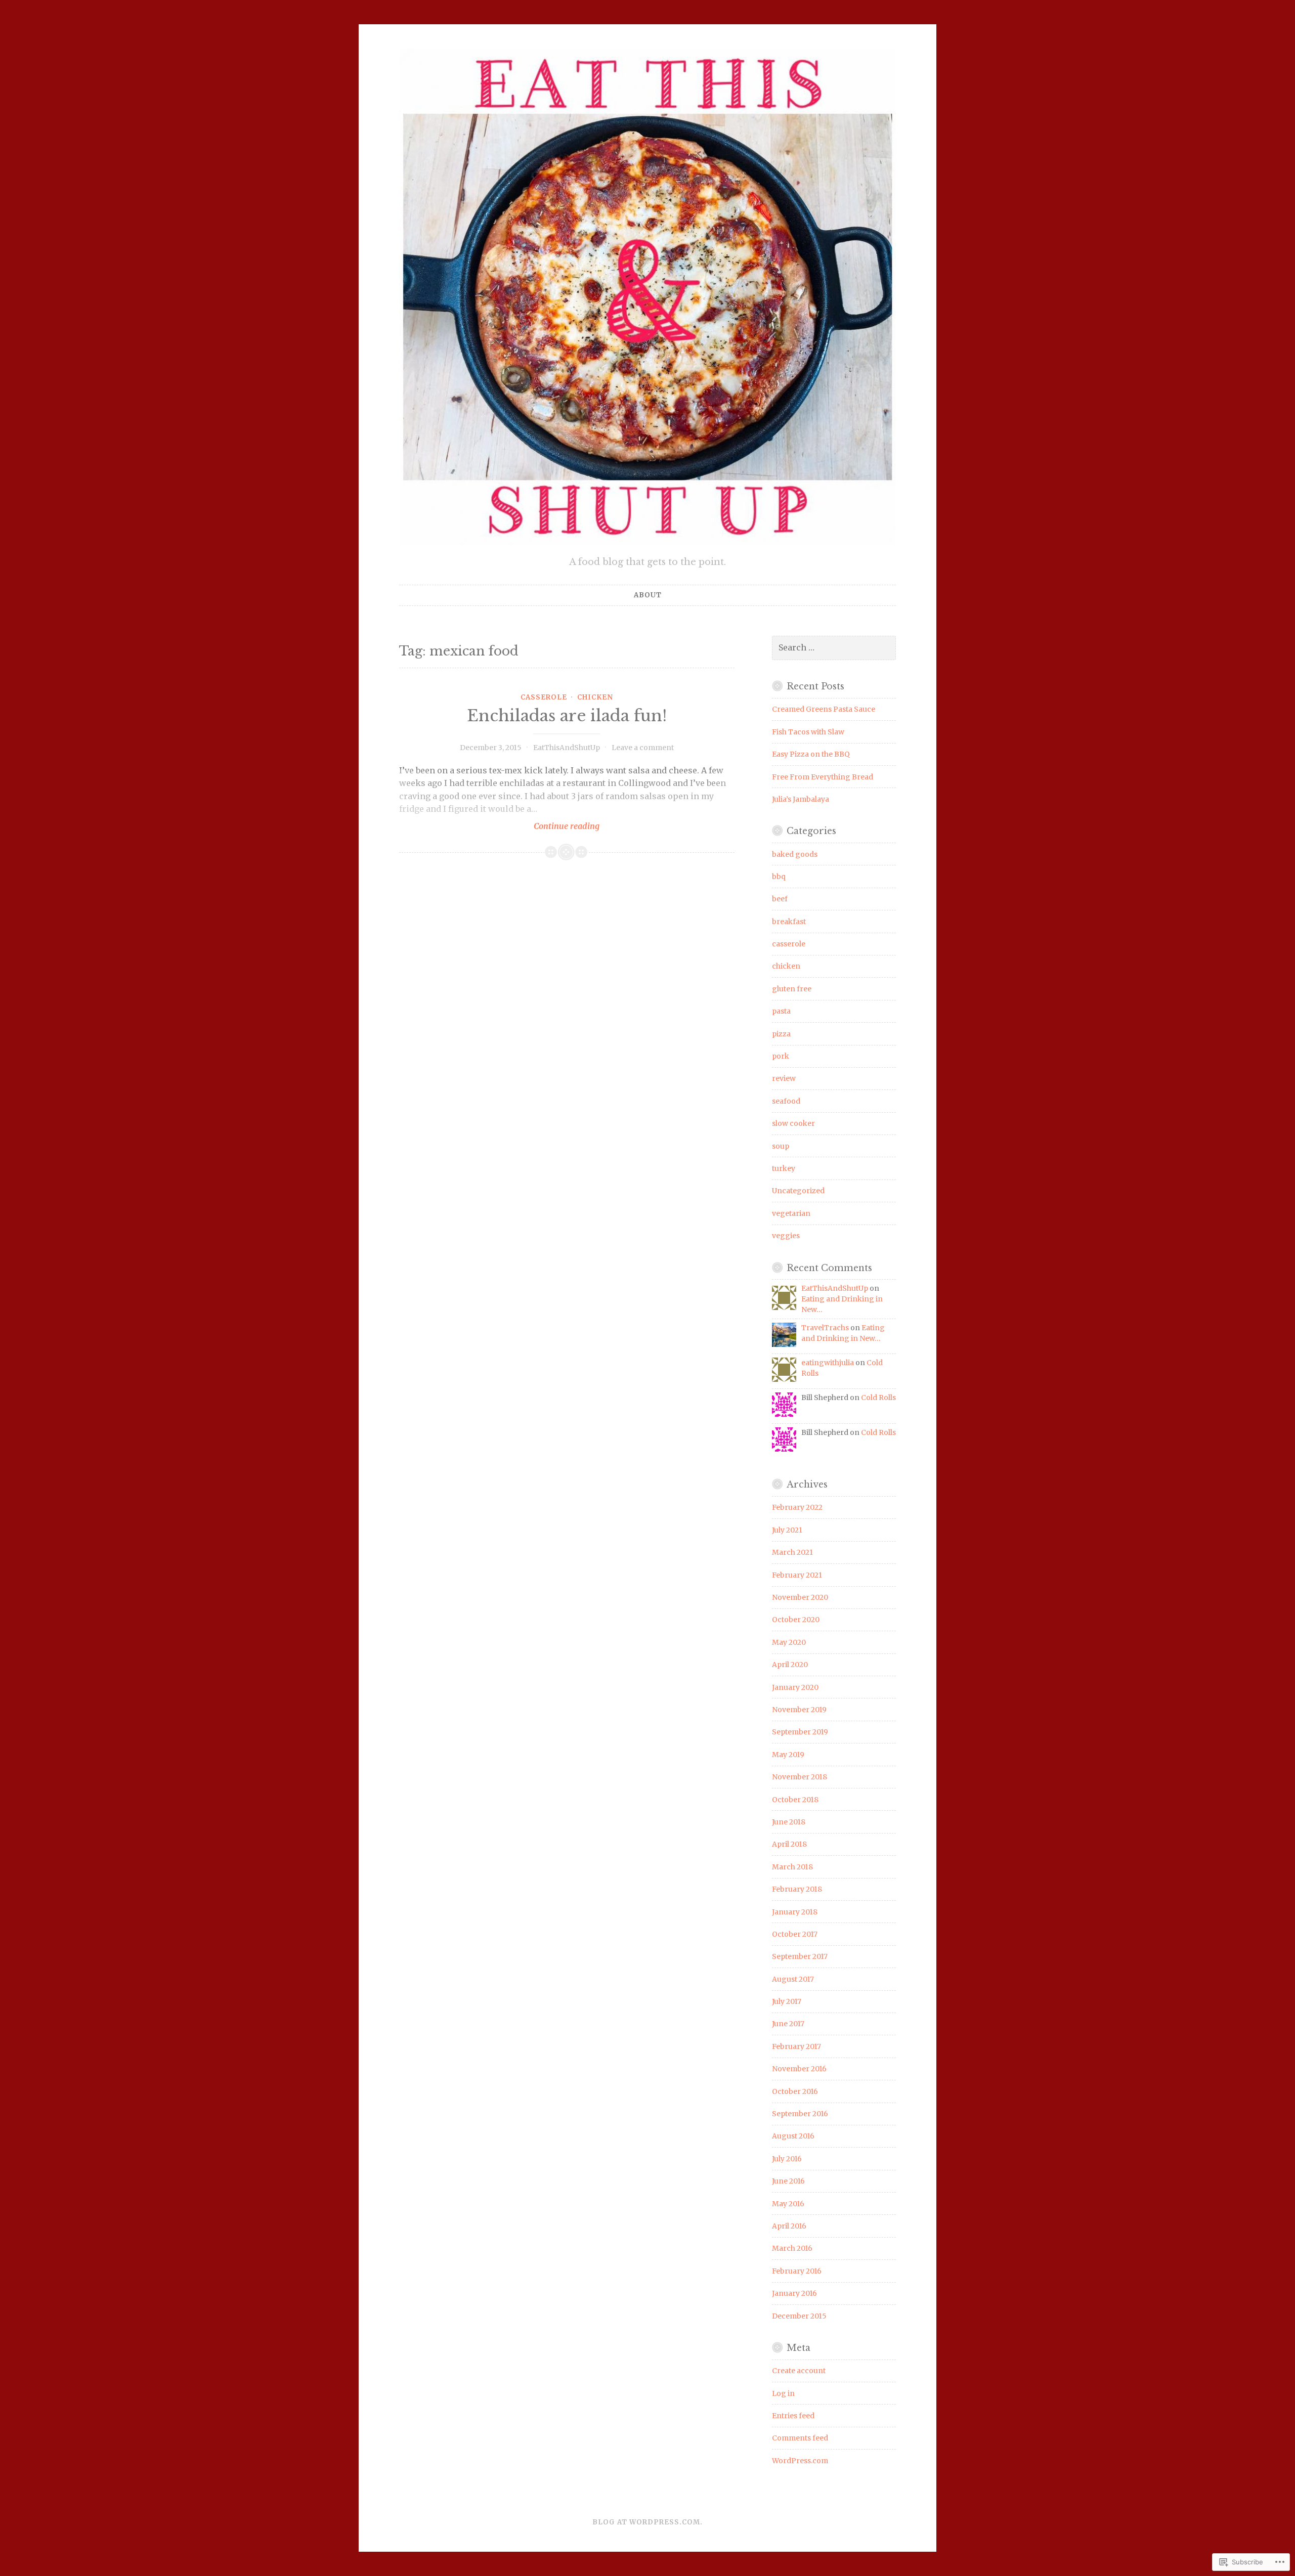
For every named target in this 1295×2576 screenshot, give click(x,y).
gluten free (792, 989)
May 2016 (788, 2204)
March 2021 (792, 1552)
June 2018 (789, 1822)
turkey (784, 1168)
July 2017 (787, 2001)
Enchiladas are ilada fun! (567, 716)
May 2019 (788, 1755)
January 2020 (795, 1687)
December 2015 (799, 2316)
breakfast (789, 922)
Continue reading (499, 826)
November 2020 (800, 1597)
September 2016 (800, 2114)
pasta (781, 1011)
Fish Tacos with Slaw (808, 732)
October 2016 (795, 2091)
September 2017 (800, 1956)
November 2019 (799, 1710)
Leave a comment (643, 748)
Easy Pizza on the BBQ (811, 754)
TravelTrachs (825, 1328)
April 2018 (789, 1844)
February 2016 (797, 2271)
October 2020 (796, 1620)
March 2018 (792, 1867)
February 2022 (797, 1507)
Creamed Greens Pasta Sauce (824, 709)
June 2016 (788, 2181)
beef (780, 899)
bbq (779, 877)
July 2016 (787, 2159)
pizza (781, 1034)
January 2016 (794, 2293)
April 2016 (789, 2226)
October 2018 (795, 1800)
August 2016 (793, 2136)
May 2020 (789, 1642)
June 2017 (788, 2024)
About (648, 595)
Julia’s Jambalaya (801, 799)
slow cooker (793, 1123)
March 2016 (792, 2248)
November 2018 (800, 1777)
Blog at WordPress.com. (647, 2522)
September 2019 (800, 1732)
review (784, 1078)
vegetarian (791, 1213)
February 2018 (797, 1889)
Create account (799, 2371)
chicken (595, 697)
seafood (786, 1101)
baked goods (795, 854)
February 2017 (796, 2046)
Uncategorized (798, 1191)
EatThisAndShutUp (567, 748)
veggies (786, 1236)
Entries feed (793, 2416)
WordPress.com (800, 2461)
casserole (544, 697)
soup (781, 1146)
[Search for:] (834, 648)
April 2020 (790, 1665)
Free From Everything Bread (823, 777)
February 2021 (797, 1575)
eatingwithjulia (828, 1363)
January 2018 (795, 1912)
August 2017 (793, 1979)
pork (781, 1056)
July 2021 (787, 1530)
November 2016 (799, 2069)
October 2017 (795, 1934)
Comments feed (800, 2438)
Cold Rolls (878, 1398)
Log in (783, 2393)
